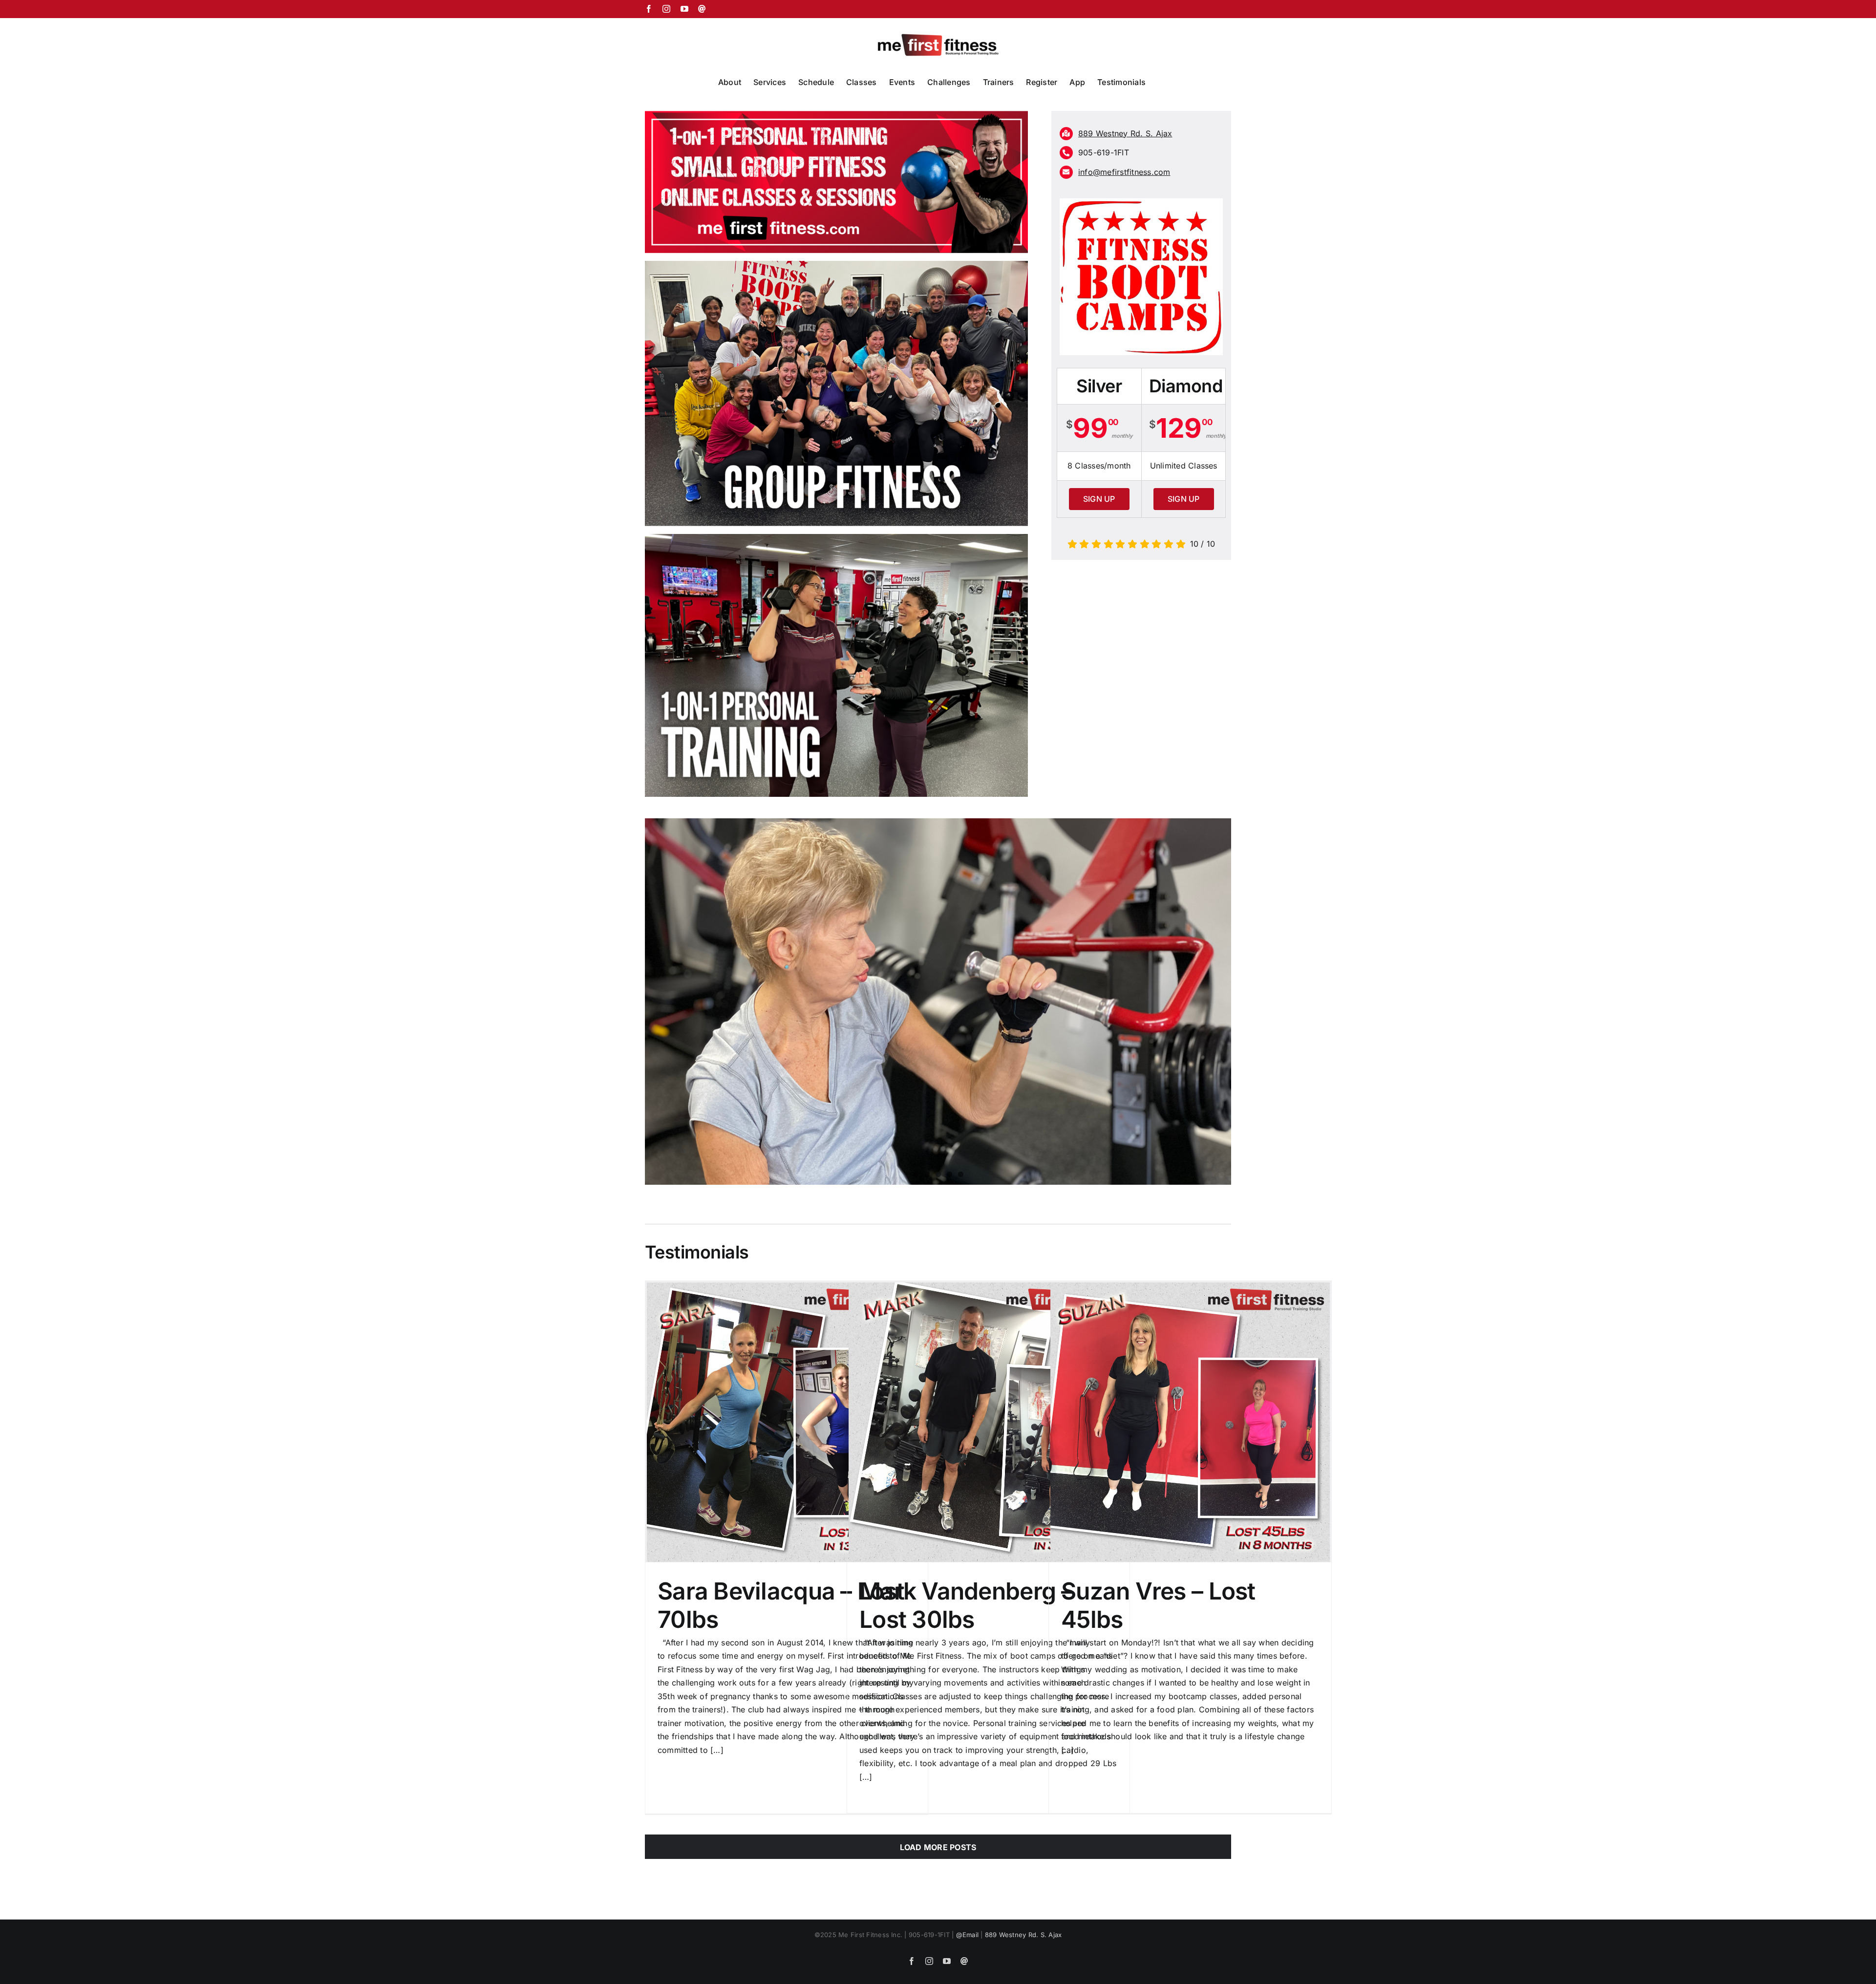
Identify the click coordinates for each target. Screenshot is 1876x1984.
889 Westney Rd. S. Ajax (1023, 1935)
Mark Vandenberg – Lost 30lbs (966, 1605)
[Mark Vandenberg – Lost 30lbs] (988, 1422)
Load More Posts (938, 1847)
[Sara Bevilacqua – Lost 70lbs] (787, 1422)
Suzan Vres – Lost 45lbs (1158, 1605)
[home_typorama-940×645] (836, 538)
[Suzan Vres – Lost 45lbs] (1190, 1422)
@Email (967, 1935)
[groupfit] (836, 265)
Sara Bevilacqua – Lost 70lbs (781, 1605)
